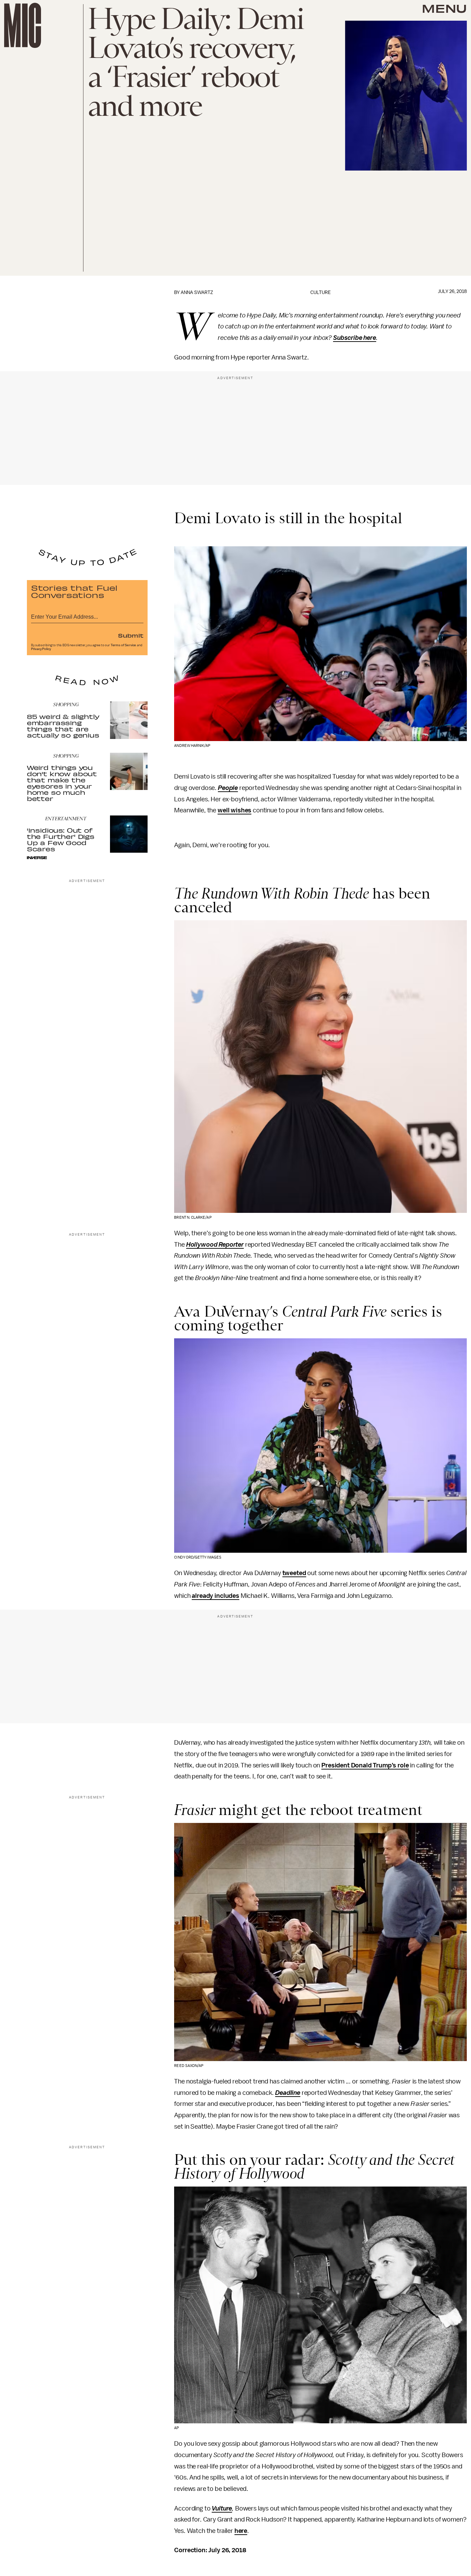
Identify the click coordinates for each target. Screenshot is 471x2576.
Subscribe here (355, 338)
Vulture (222, 2508)
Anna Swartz (197, 292)
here (241, 2531)
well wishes (234, 810)
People (228, 788)
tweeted (294, 1573)
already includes (215, 1596)
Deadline (288, 2093)
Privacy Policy (41, 649)
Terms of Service (123, 645)
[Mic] (23, 25)
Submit (131, 635)
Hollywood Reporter (215, 1245)
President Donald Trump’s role (365, 1765)
